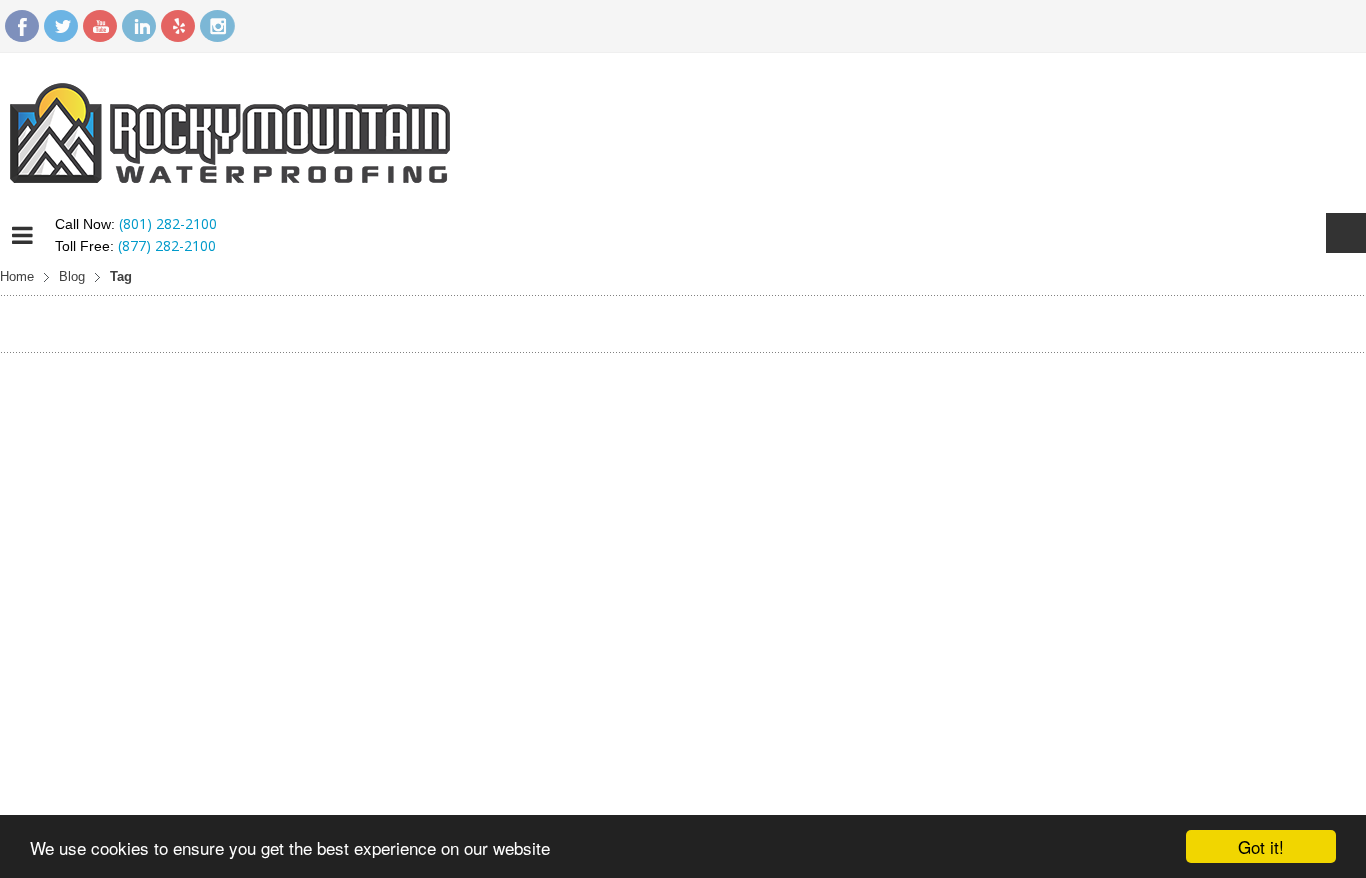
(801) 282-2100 (168, 223)
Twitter (61, 26)
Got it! (1261, 846)
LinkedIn (139, 26)
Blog (72, 277)
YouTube (100, 26)
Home (17, 277)
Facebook (22, 26)
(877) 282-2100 (167, 245)
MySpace (178, 26)
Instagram (217, 26)
